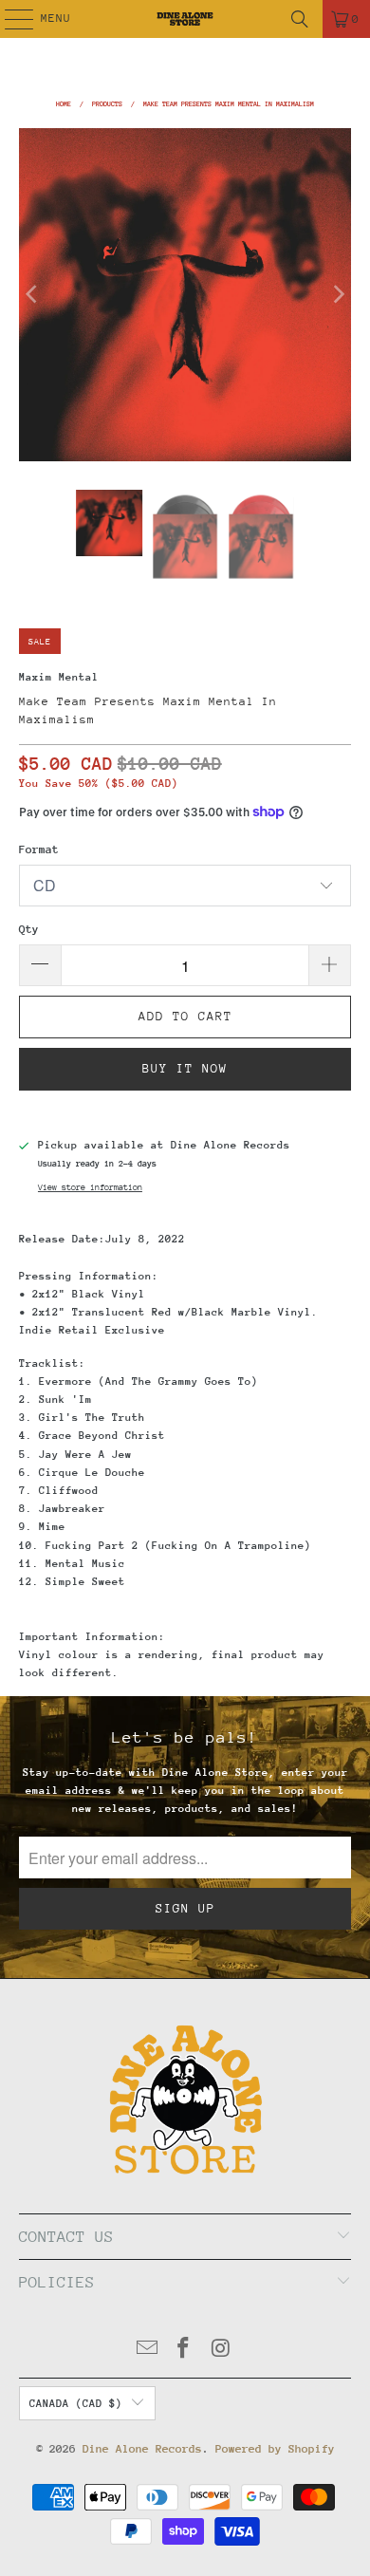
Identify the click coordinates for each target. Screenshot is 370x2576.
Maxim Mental (59, 677)
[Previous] (33, 295)
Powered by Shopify (275, 2449)
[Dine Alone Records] (185, 19)
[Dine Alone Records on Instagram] (221, 2351)
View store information (90, 1187)
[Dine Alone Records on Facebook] (184, 2351)
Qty (29, 929)
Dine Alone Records (142, 2449)
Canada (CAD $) (76, 2404)
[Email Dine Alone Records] (147, 2351)
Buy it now (185, 1068)
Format (39, 849)
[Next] (337, 295)
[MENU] (9, 19)
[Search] (300, 19)
